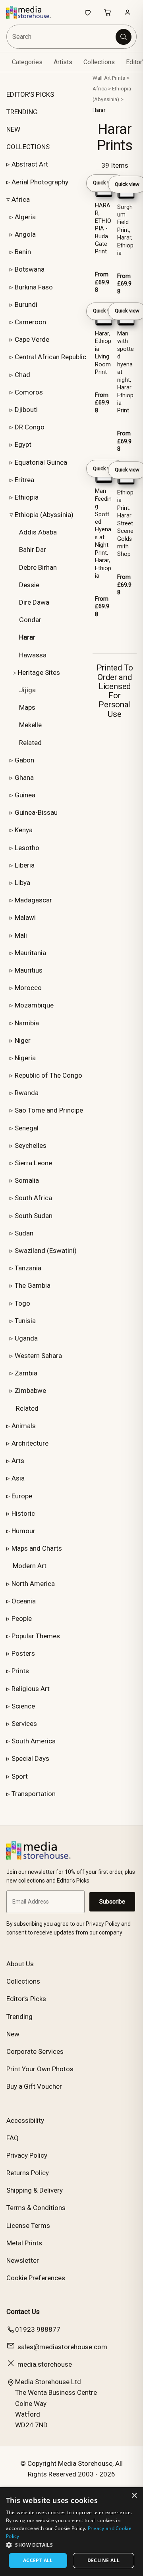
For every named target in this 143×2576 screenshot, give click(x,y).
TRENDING (22, 112)
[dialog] (71, 2532)
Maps (27, 707)
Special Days (30, 1758)
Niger (23, 1040)
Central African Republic (50, 357)
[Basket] (108, 12)
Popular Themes (36, 1636)
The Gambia (33, 1285)
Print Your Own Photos (40, 2069)
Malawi (25, 917)
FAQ (13, 2138)
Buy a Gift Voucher (34, 2086)
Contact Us (23, 2312)
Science (23, 1706)
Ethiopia (27, 497)
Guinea (25, 795)
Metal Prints (24, 2243)
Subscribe (112, 1902)
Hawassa (33, 655)
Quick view (105, 183)
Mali (21, 935)
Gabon (24, 760)
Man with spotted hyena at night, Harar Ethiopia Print (126, 372)
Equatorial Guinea (41, 462)
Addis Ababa (38, 532)
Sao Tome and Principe (49, 1110)
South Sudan (34, 1216)
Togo (22, 1303)
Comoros (29, 392)
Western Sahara (38, 1356)
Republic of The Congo (48, 1075)
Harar (99, 110)
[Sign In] (128, 12)
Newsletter (23, 2260)
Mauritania (30, 953)
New (13, 2034)
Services (24, 1724)
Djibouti (26, 410)
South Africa (33, 1198)
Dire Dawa (34, 602)
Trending (19, 2017)
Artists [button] (63, 62)
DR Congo (30, 427)
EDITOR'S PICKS (30, 94)
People (22, 1618)
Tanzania (28, 1268)
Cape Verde (32, 339)
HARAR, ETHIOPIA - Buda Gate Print (103, 229)
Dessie (29, 585)
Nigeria (25, 1058)
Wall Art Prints (109, 78)
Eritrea (24, 480)
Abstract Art (30, 164)
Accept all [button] (38, 2560)
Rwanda (27, 1093)
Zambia (26, 1373)
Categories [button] (27, 62)
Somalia (27, 1180)
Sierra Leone (33, 1163)
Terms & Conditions (36, 2208)
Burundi (26, 305)
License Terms (28, 2226)
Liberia (25, 865)
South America (34, 1741)
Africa (21, 199)
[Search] (124, 37)
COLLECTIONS (28, 147)
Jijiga (27, 690)
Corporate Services (35, 2051)
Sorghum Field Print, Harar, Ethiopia (125, 230)
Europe (22, 1496)
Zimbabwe (30, 1390)
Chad (22, 375)
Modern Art (30, 1566)
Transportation (34, 1794)
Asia (18, 1478)
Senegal (27, 1128)
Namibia (27, 1023)
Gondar (30, 620)
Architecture (30, 1443)
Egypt (23, 444)
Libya (22, 883)
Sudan (24, 1233)
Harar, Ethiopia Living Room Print (103, 353)
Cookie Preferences (36, 2278)
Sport (20, 1776)
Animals (24, 1426)
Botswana (30, 269)
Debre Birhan (38, 567)
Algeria (25, 217)
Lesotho (27, 848)
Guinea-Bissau (36, 812)
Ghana (24, 778)
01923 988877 (38, 2329)
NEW (13, 129)
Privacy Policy (27, 2155)
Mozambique (34, 1005)
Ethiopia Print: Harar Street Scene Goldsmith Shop (125, 524)
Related (30, 743)
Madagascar (33, 900)
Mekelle (30, 725)
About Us (20, 1964)
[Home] (33, 12)
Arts (18, 1461)
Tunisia (25, 1321)
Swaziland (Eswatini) (46, 1251)
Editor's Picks (26, 1999)
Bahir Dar (33, 550)
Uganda (26, 1338)
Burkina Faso (34, 287)
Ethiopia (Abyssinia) (44, 515)
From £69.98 (102, 282)
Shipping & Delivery (35, 2190)
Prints (20, 1671)
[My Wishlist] (88, 12)
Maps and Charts (37, 1548)
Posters (23, 1653)
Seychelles (31, 1145)
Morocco (28, 988)
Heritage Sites (39, 672)
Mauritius (29, 970)
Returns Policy (28, 2173)
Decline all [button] (103, 2560)
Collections (99, 62)
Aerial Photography (40, 182)
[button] (71, 2545)
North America (33, 1584)
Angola (25, 234)
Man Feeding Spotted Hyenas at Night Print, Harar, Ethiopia (103, 533)
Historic (23, 1513)
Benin (23, 252)
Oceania (24, 1601)
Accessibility (25, 2120)
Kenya (24, 830)
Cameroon (30, 322)
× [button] (134, 2496)
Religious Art (31, 1689)
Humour (23, 1531)
